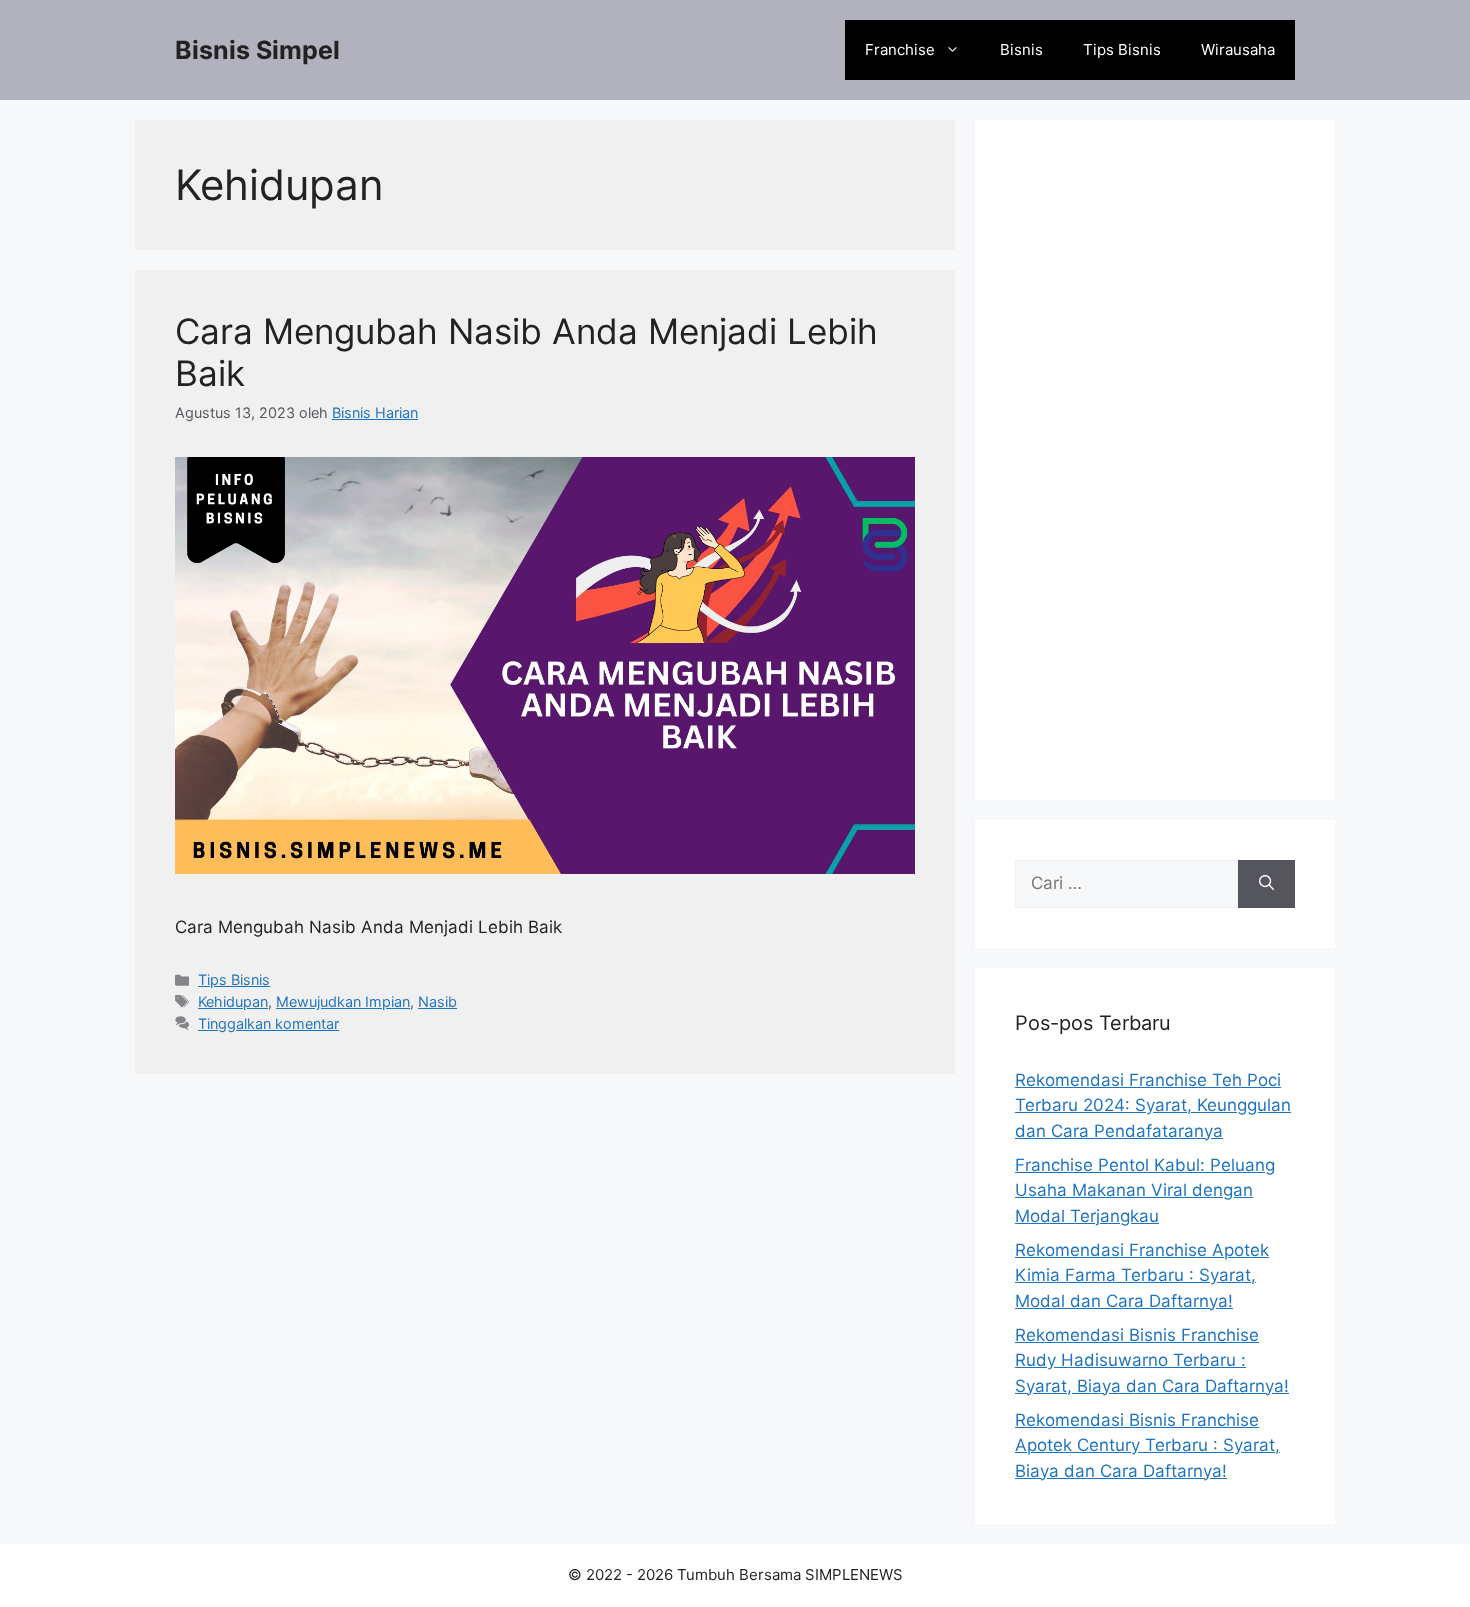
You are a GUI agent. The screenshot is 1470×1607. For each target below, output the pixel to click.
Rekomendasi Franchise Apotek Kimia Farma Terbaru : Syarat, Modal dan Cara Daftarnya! (1142, 1275)
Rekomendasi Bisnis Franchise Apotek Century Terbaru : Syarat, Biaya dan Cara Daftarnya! (1147, 1445)
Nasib (437, 1001)
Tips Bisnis (1122, 49)
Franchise (900, 49)
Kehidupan (233, 1001)
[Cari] (1266, 884)
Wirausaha (1238, 49)
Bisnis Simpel (257, 50)
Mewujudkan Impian (343, 1001)
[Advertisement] (1155, 460)
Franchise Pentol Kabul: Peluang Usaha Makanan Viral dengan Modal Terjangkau (1145, 1190)
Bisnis (1021, 49)
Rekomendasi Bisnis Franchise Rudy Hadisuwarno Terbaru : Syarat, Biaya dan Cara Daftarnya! (1152, 1360)
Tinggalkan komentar (268, 1023)
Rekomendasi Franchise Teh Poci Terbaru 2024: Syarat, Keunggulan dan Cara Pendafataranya (1153, 1105)
